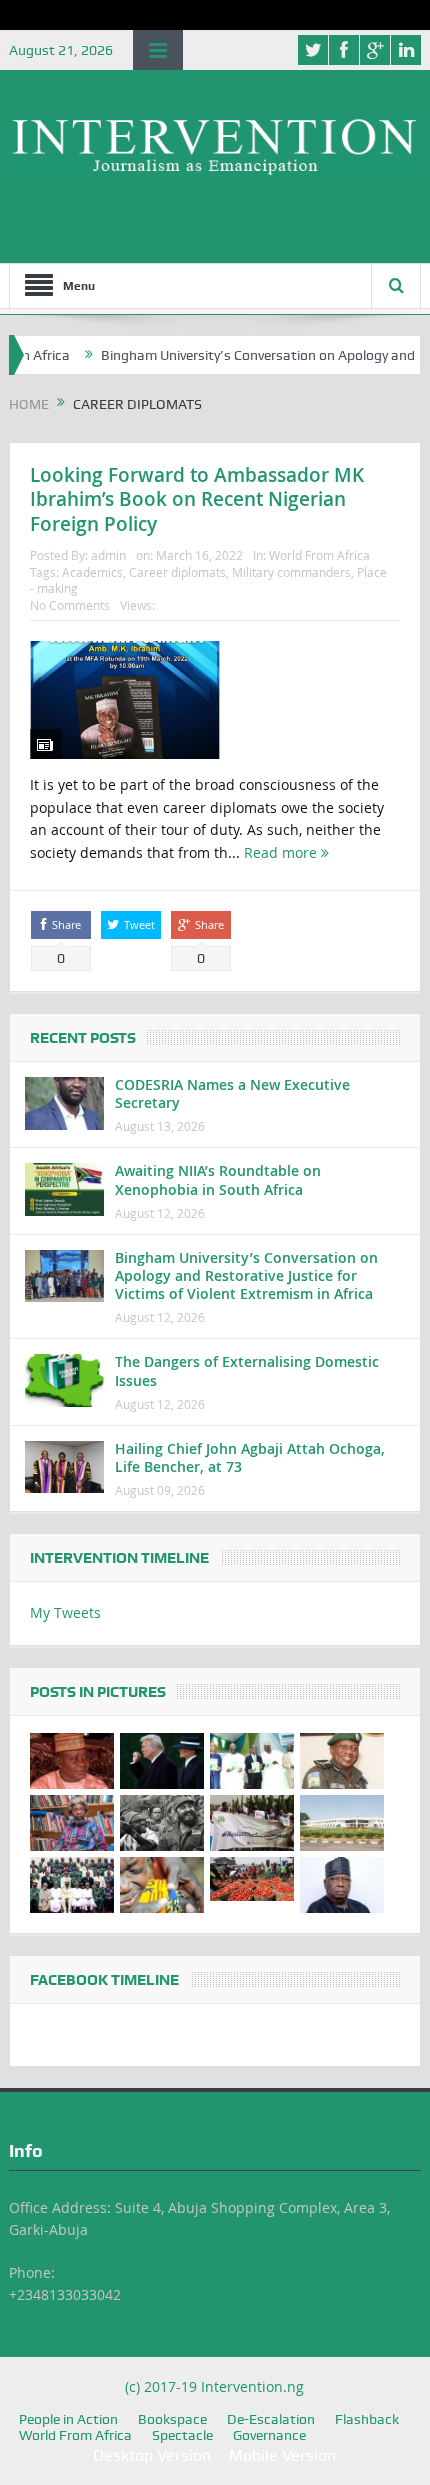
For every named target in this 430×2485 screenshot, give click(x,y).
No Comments (70, 605)
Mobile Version (282, 2455)
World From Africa (319, 555)
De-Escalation (271, 2419)
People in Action (68, 2419)
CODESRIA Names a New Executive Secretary (232, 1093)
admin (108, 555)
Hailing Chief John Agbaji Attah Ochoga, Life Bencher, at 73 (250, 1457)
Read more (282, 852)
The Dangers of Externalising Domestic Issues (247, 1370)
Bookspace (172, 2419)
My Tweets (65, 1612)
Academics (92, 572)
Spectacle (182, 2435)
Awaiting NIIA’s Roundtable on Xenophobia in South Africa (218, 1179)
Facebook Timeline (104, 1980)
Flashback (367, 2419)
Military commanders (291, 572)
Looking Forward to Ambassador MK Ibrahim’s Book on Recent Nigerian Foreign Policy (197, 499)
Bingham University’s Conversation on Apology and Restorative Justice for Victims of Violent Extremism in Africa (246, 1275)
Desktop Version (152, 2455)
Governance (269, 2435)
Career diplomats (177, 572)
